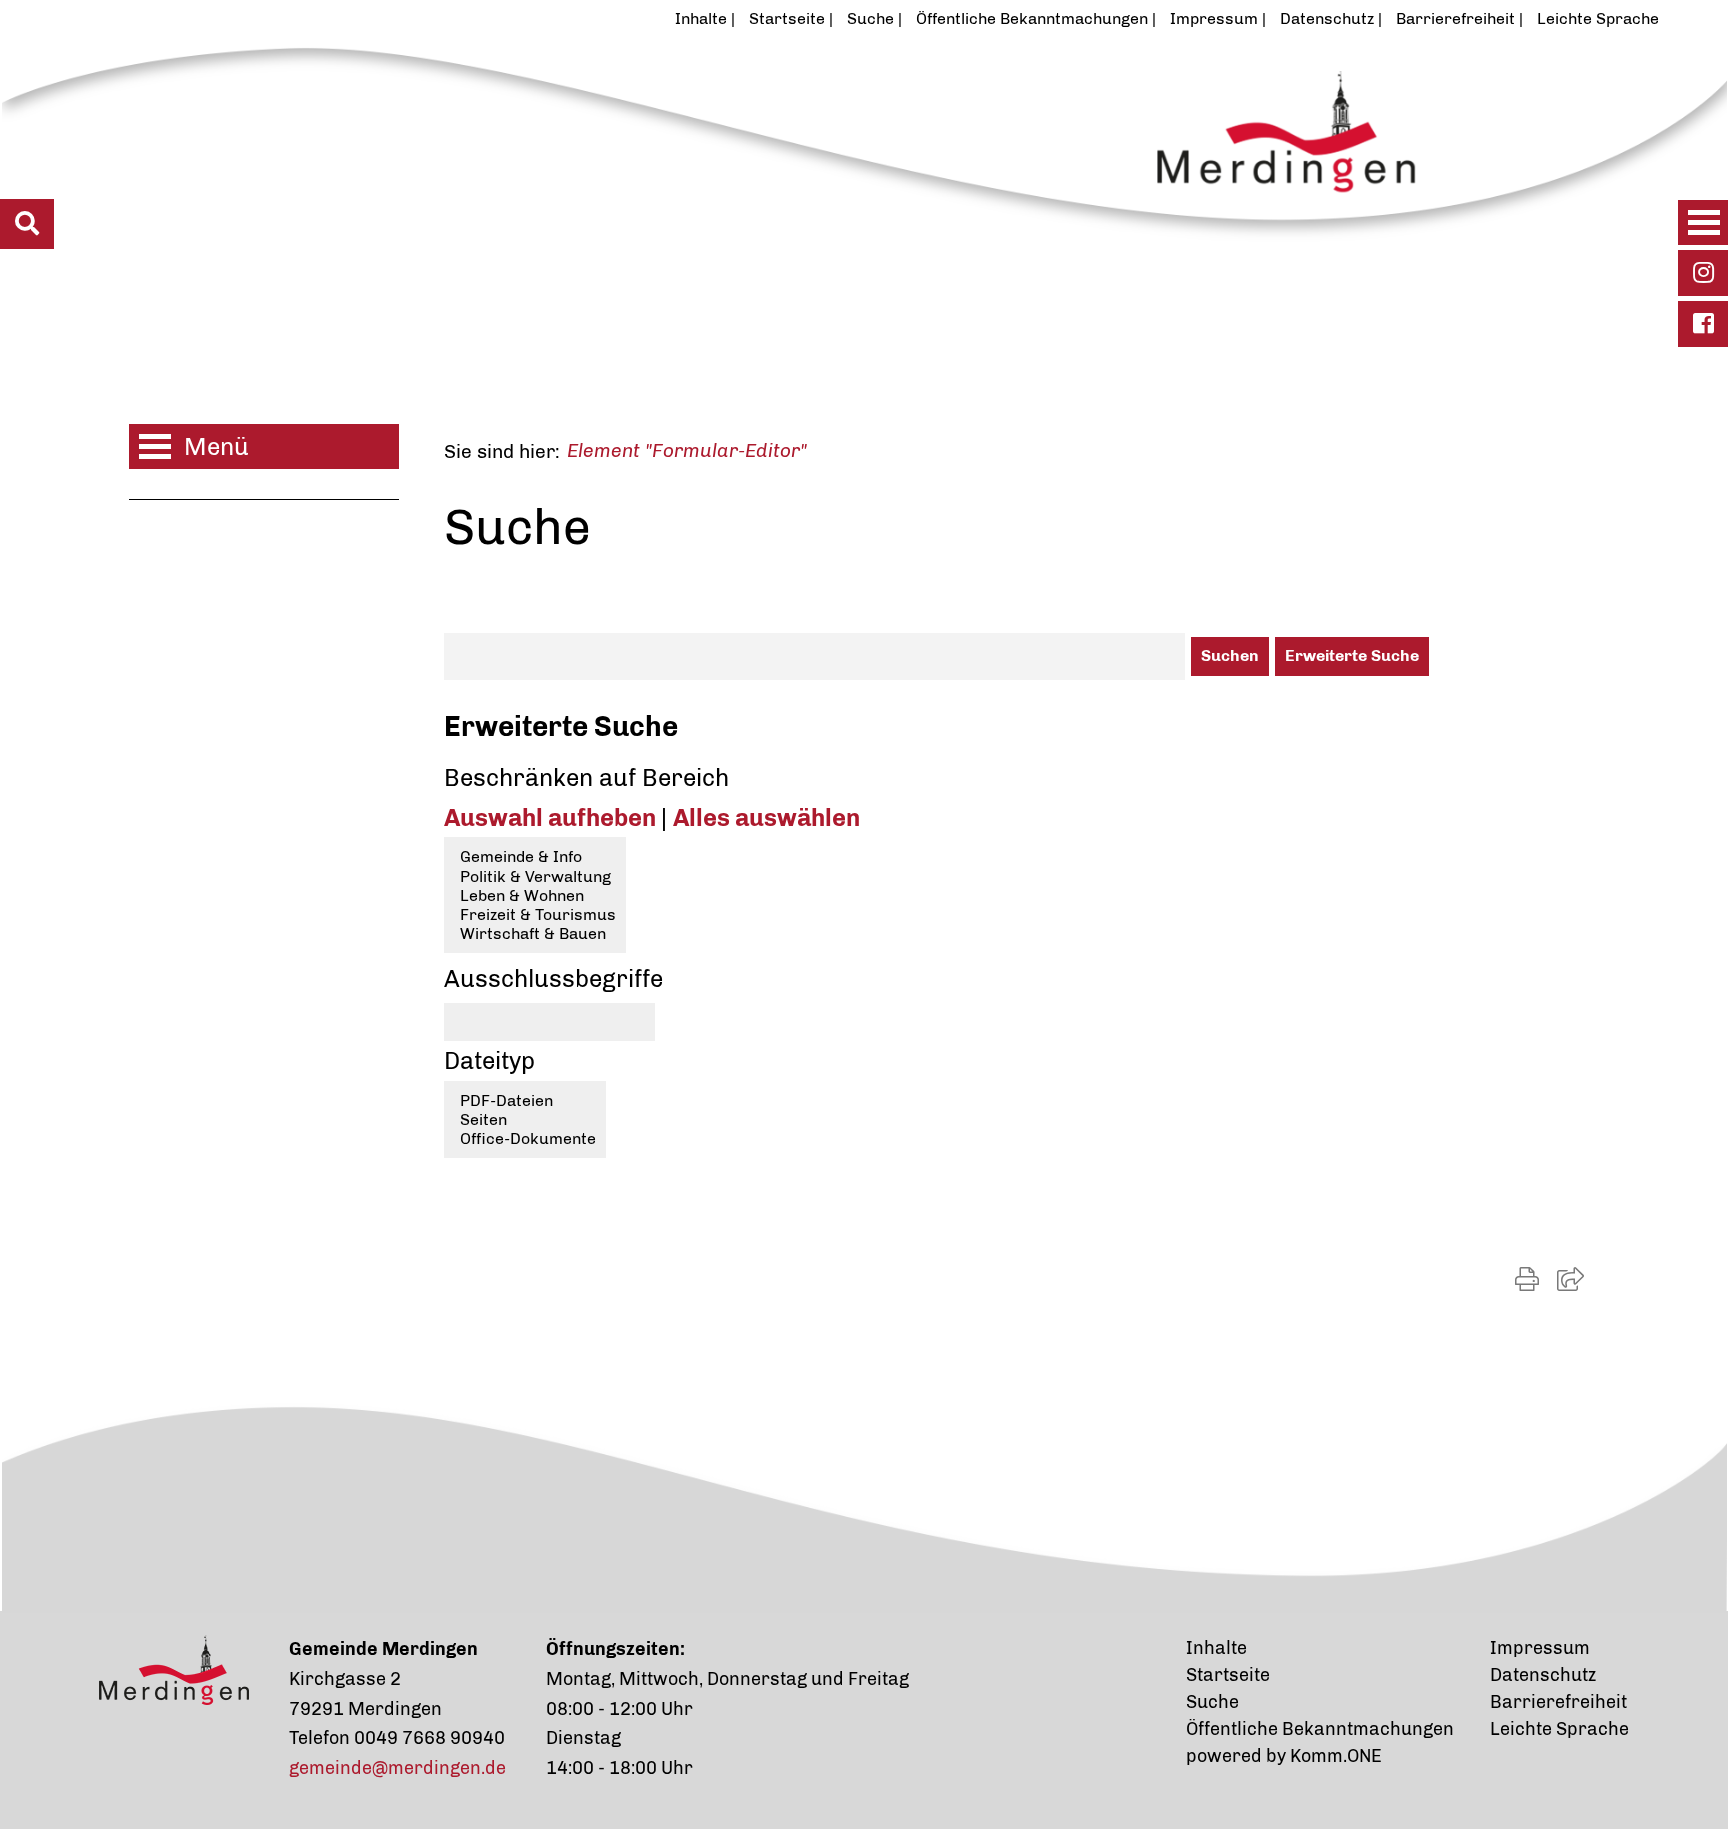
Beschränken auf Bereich (586, 777)
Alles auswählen (766, 817)
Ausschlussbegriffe (553, 978)
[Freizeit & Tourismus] (535, 914)
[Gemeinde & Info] (535, 856)
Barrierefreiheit (1455, 18)
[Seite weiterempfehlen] (1570, 1279)
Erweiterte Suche (1352, 655)
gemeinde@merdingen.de (397, 1768)
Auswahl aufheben (552, 817)
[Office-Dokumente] (525, 1138)
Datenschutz (1327, 18)
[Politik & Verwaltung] (535, 876)
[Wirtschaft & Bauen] (535, 933)
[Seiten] (525, 1119)
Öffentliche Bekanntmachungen (1032, 18)
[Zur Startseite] (768, 173)
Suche (870, 18)
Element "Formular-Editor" (687, 450)
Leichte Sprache (1598, 18)
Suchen (1230, 655)
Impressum (1214, 18)
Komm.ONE (1336, 1756)
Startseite (787, 18)
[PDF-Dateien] (525, 1100)
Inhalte (701, 18)
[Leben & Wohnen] (535, 895)
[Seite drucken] (1527, 1279)
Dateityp (489, 1060)
